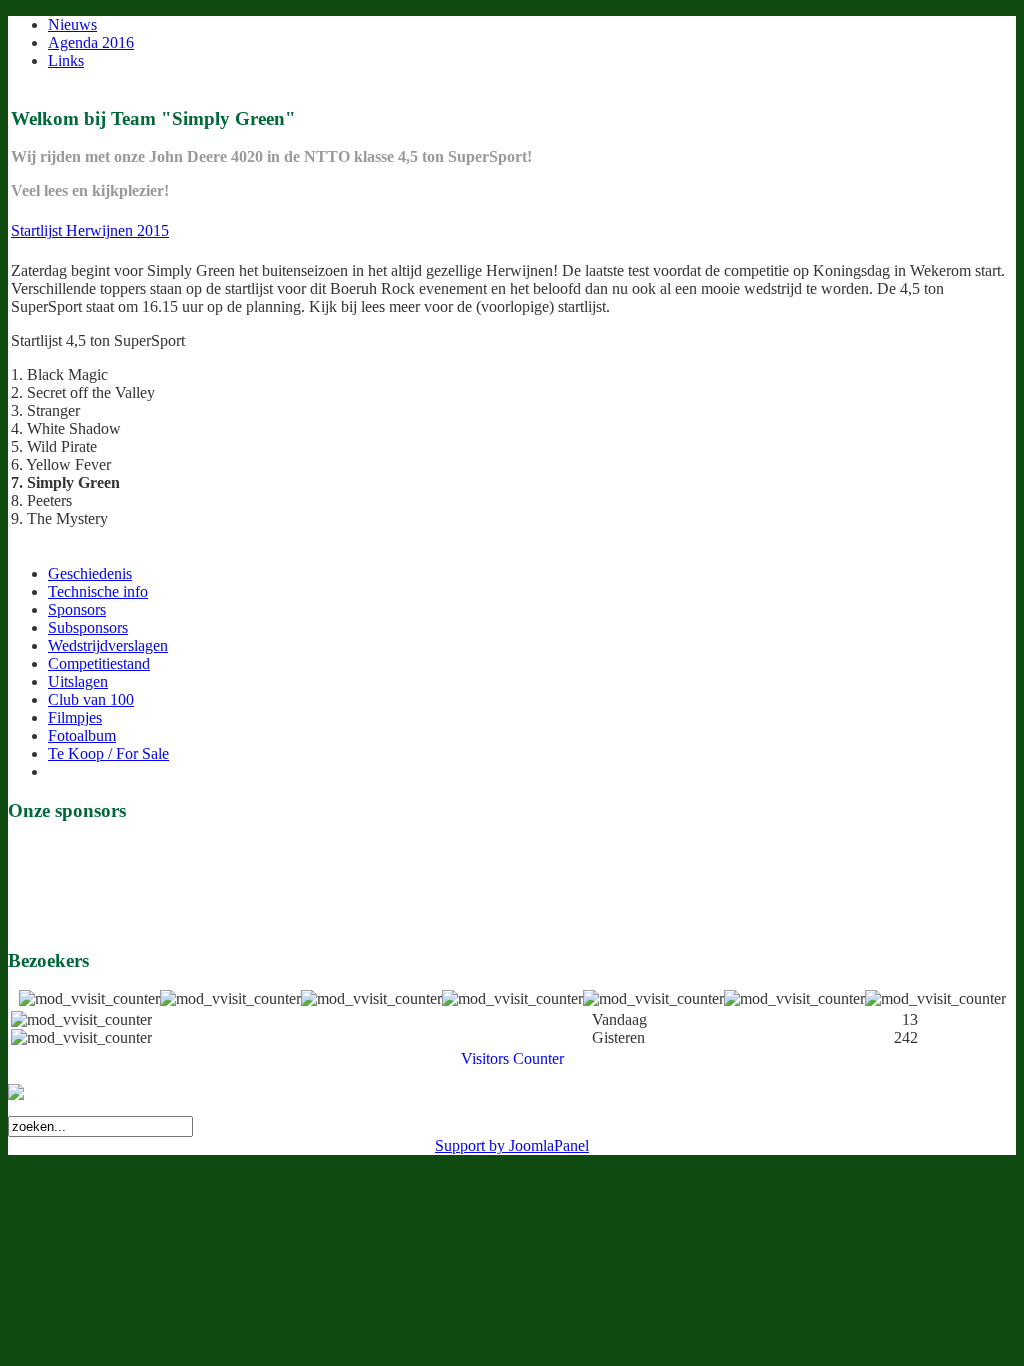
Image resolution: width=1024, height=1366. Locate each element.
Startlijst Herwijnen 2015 (90, 230)
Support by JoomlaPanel (512, 1145)
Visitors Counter (512, 1058)
